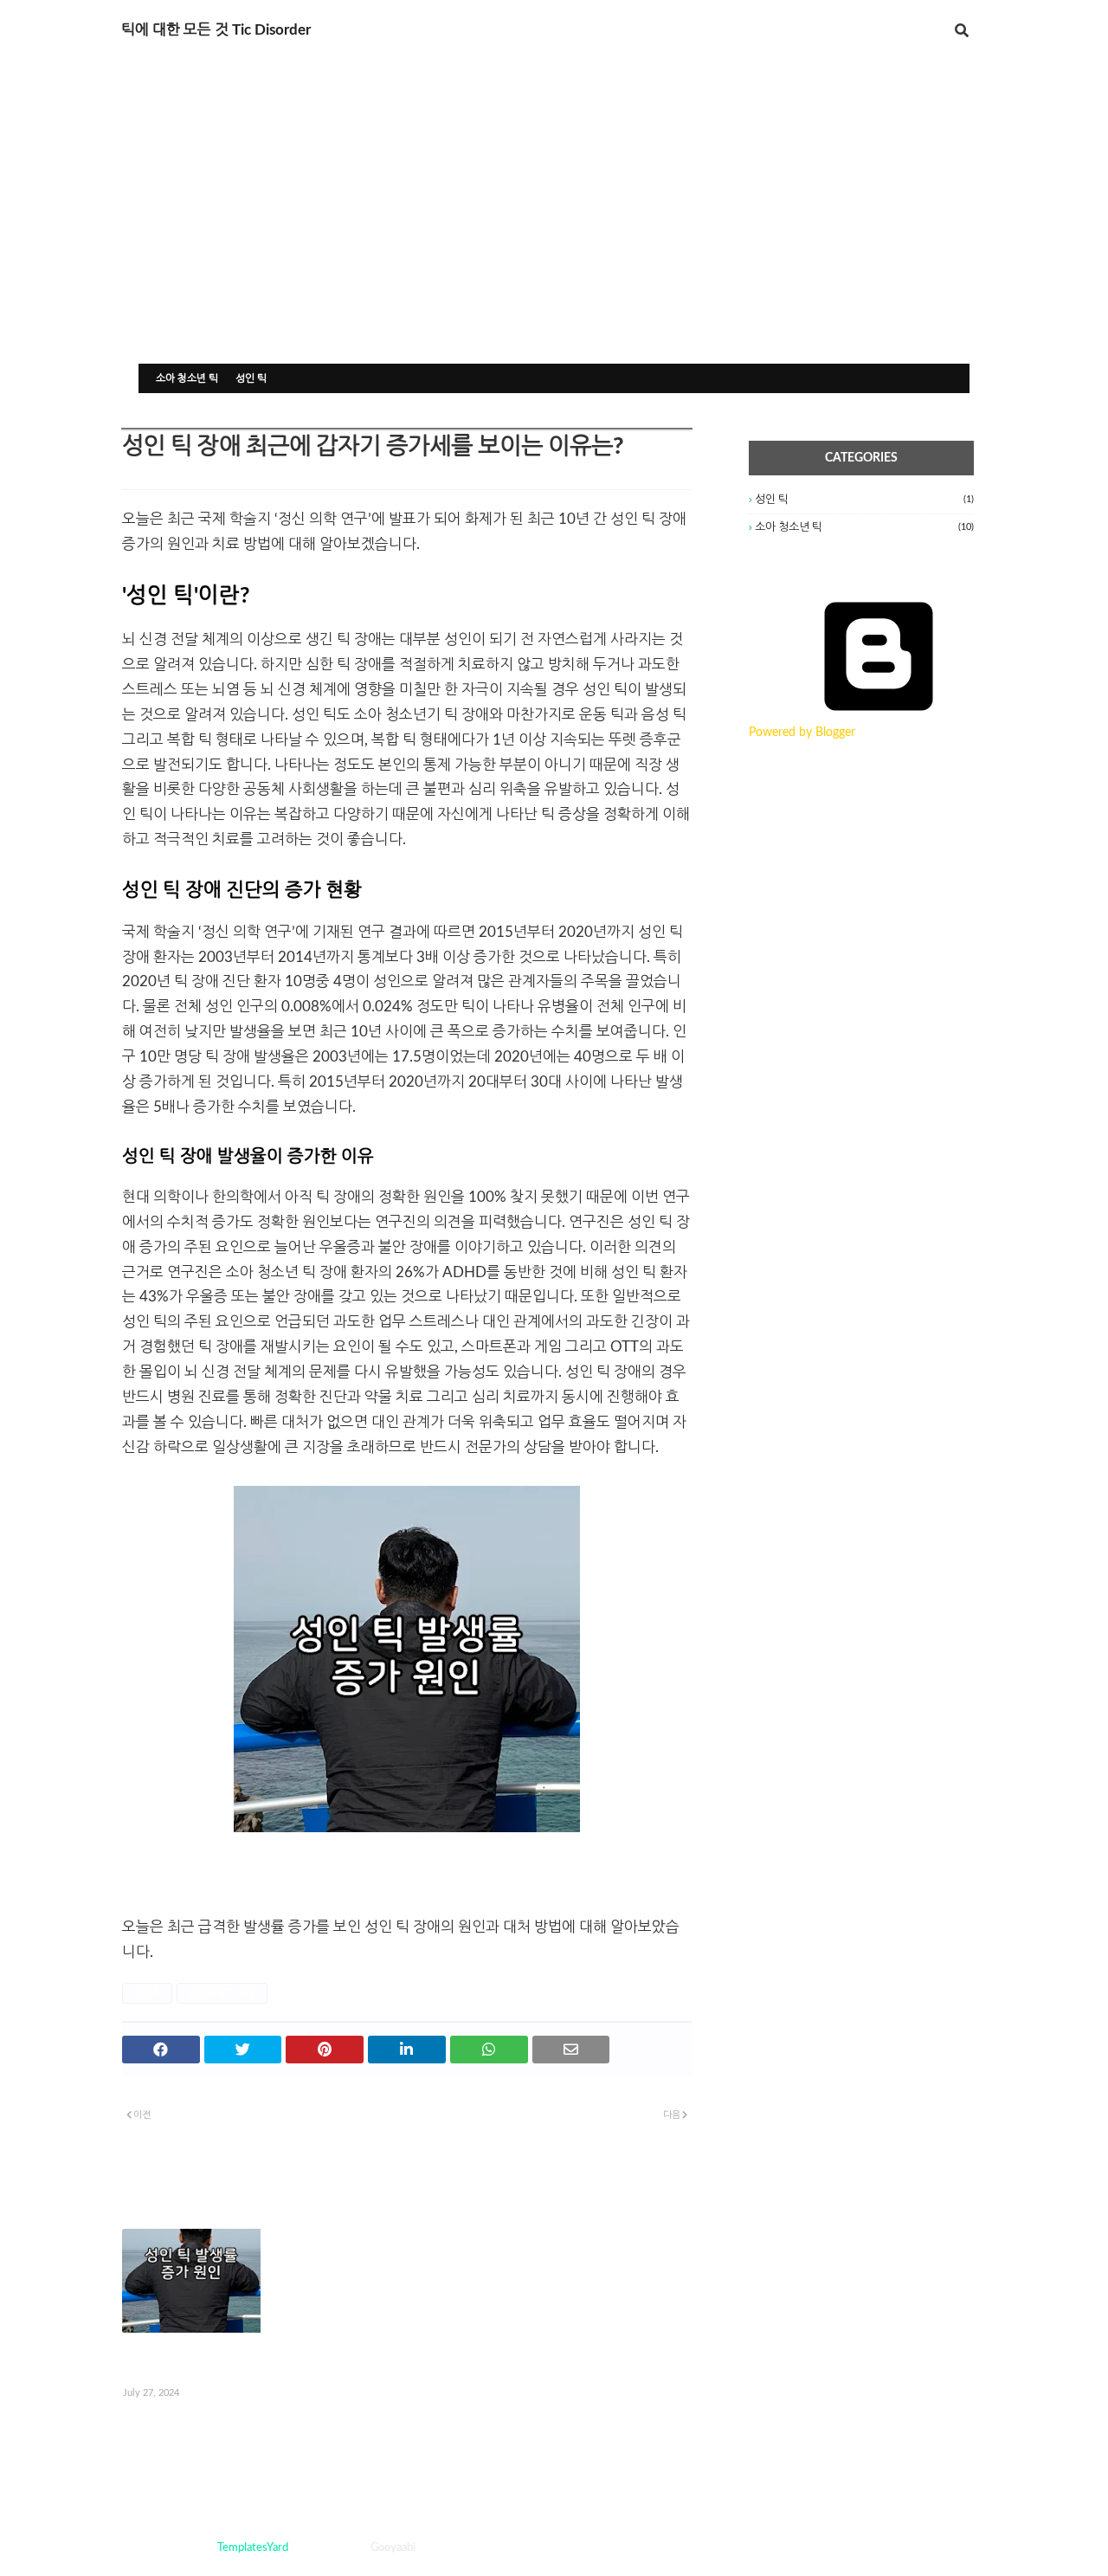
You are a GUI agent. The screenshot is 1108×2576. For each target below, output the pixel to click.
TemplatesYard (253, 2548)
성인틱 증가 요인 (222, 1993)
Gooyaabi (393, 2548)
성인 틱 (251, 378)
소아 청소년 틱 (187, 378)
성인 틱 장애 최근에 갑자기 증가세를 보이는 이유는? (209, 2360)
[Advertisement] (554, 234)
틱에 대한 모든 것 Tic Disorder (216, 30)
